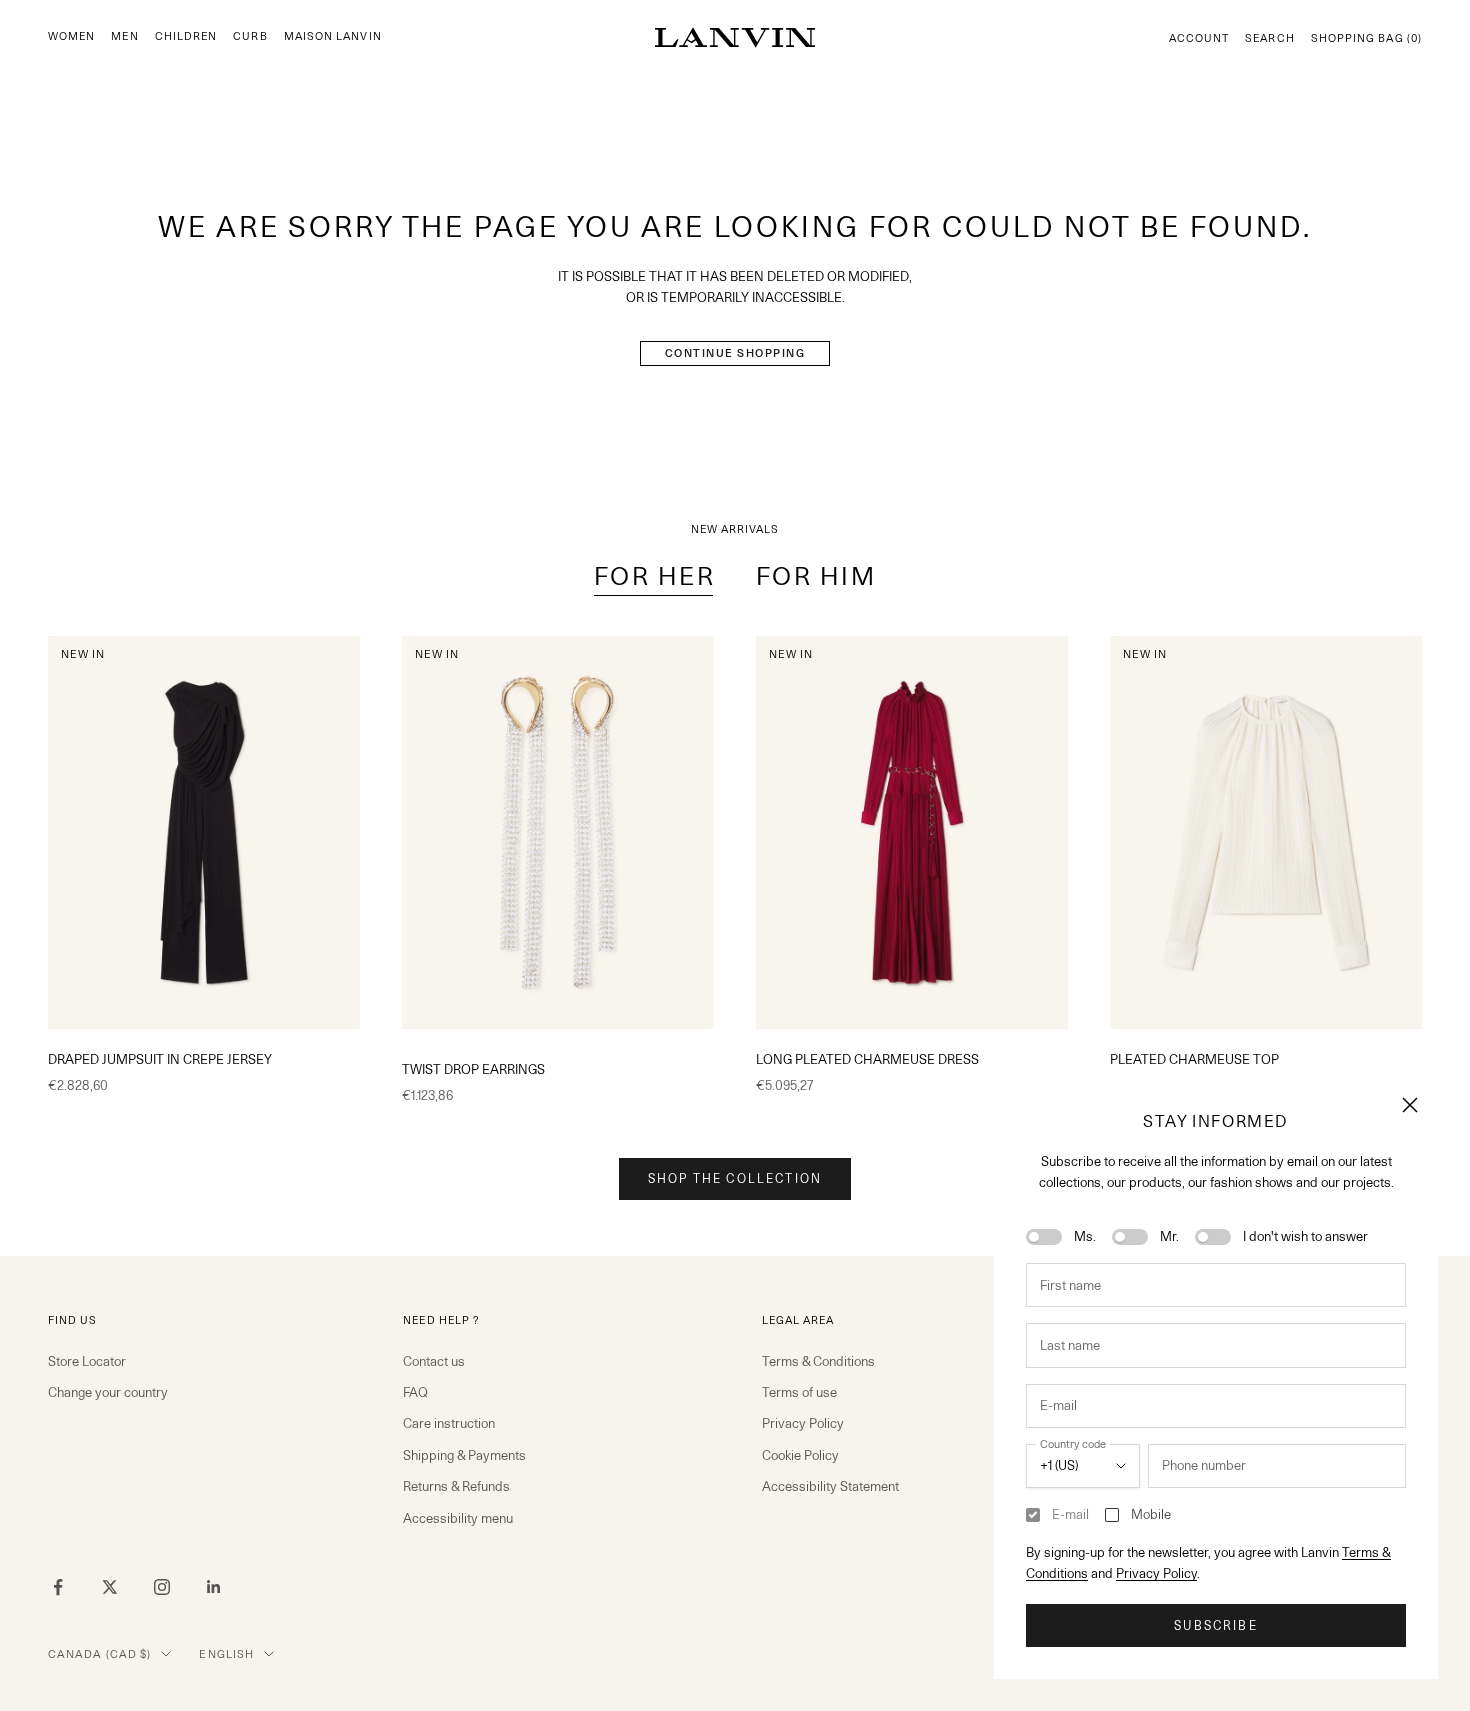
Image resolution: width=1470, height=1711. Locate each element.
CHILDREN (186, 36)
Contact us (434, 1361)
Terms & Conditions (818, 1361)
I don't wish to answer (1305, 1236)
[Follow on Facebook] (58, 1587)
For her (655, 576)
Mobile (1151, 1514)
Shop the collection (735, 1178)
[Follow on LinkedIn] (214, 1587)
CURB (250, 36)
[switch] (1044, 1237)
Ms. (1085, 1236)
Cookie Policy (800, 1455)
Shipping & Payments (464, 1455)
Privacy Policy (1156, 1573)
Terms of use (799, 1392)
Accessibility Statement (830, 1486)
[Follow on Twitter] (110, 1587)
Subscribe (1215, 1625)
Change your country (108, 1392)
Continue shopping (735, 353)
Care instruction (449, 1423)
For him (816, 576)
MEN (124, 36)
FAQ (415, 1392)
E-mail (1070, 1514)
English (226, 1654)
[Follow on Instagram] (162, 1587)
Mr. (1169, 1236)
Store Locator (87, 1361)
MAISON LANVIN (333, 36)
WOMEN (71, 36)
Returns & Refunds (456, 1486)
